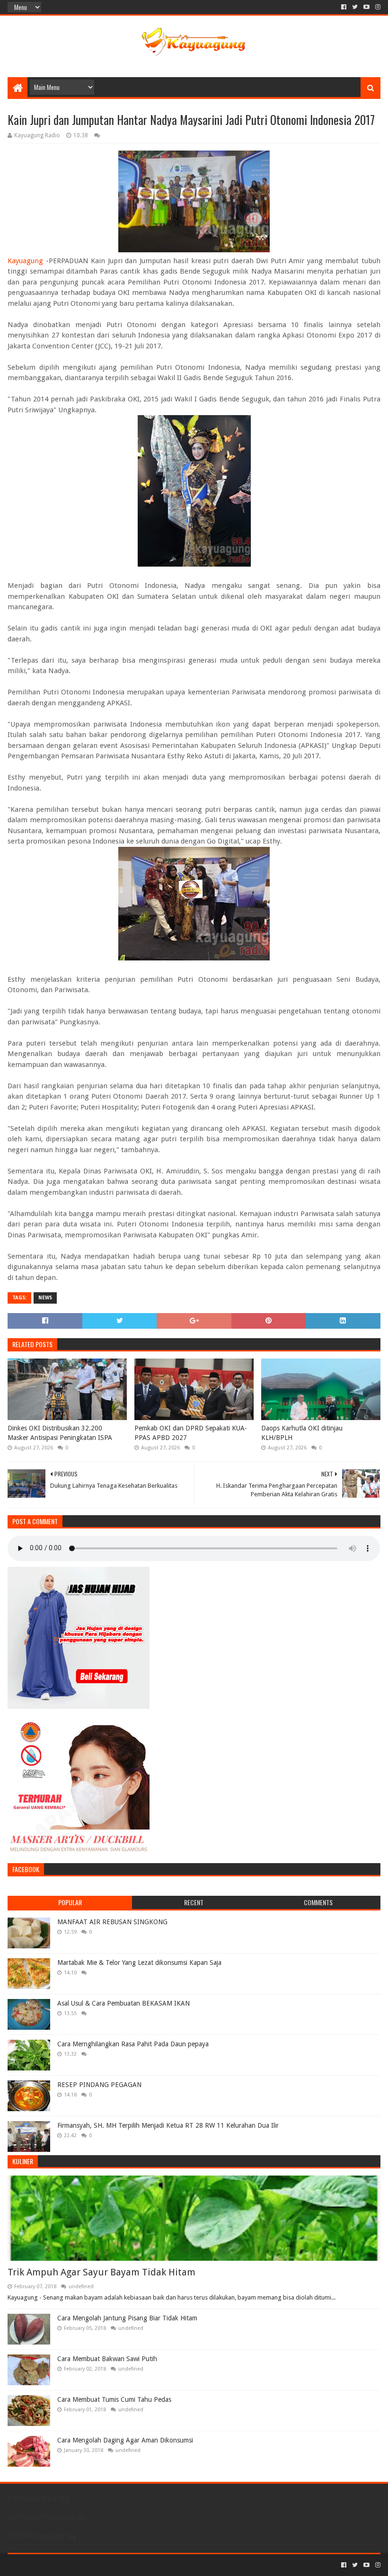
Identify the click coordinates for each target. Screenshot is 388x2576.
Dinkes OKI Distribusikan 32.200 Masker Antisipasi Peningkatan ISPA (60, 1433)
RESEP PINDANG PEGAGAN (99, 2085)
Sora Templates (60, 2565)
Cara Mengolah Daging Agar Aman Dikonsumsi (125, 2440)
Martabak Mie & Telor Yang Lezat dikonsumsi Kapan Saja (139, 1963)
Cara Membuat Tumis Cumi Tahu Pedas (114, 2399)
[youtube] (366, 7)
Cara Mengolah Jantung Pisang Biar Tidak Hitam (127, 2318)
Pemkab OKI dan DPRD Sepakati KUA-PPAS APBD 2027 (191, 1433)
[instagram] (377, 7)
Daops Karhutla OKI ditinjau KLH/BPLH (302, 1433)
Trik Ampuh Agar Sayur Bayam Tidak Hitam (101, 2272)
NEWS (45, 1298)
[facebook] (344, 7)
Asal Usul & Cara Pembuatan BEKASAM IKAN (123, 2003)
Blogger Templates (115, 2565)
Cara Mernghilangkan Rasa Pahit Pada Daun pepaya (133, 2044)
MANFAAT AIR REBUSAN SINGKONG (112, 1922)
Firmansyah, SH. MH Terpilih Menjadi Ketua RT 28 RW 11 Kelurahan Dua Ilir (168, 2125)
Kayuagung (25, 261)
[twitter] (355, 7)
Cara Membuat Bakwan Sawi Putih (107, 2359)
